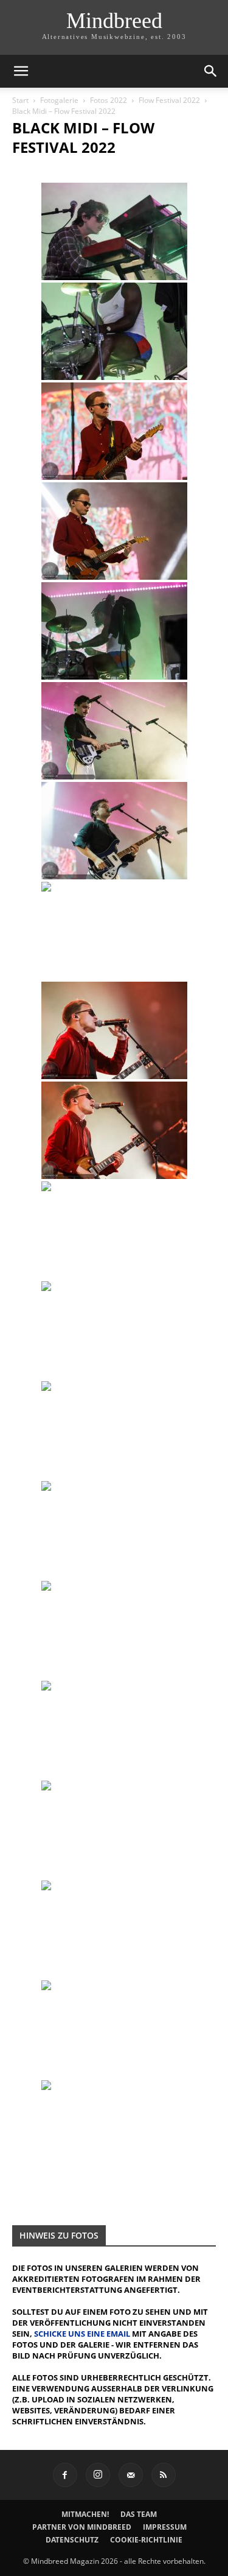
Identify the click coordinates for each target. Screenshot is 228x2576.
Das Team (139, 2514)
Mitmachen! (85, 2514)
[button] (21, 71)
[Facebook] (65, 2475)
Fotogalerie (59, 100)
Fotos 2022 (109, 100)
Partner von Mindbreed (82, 2527)
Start (20, 100)
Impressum (165, 2527)
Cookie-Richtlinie (146, 2540)
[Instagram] (98, 2475)
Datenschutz (72, 2540)
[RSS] (164, 2475)
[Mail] (131, 2475)
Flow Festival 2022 (169, 100)
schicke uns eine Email (82, 2334)
